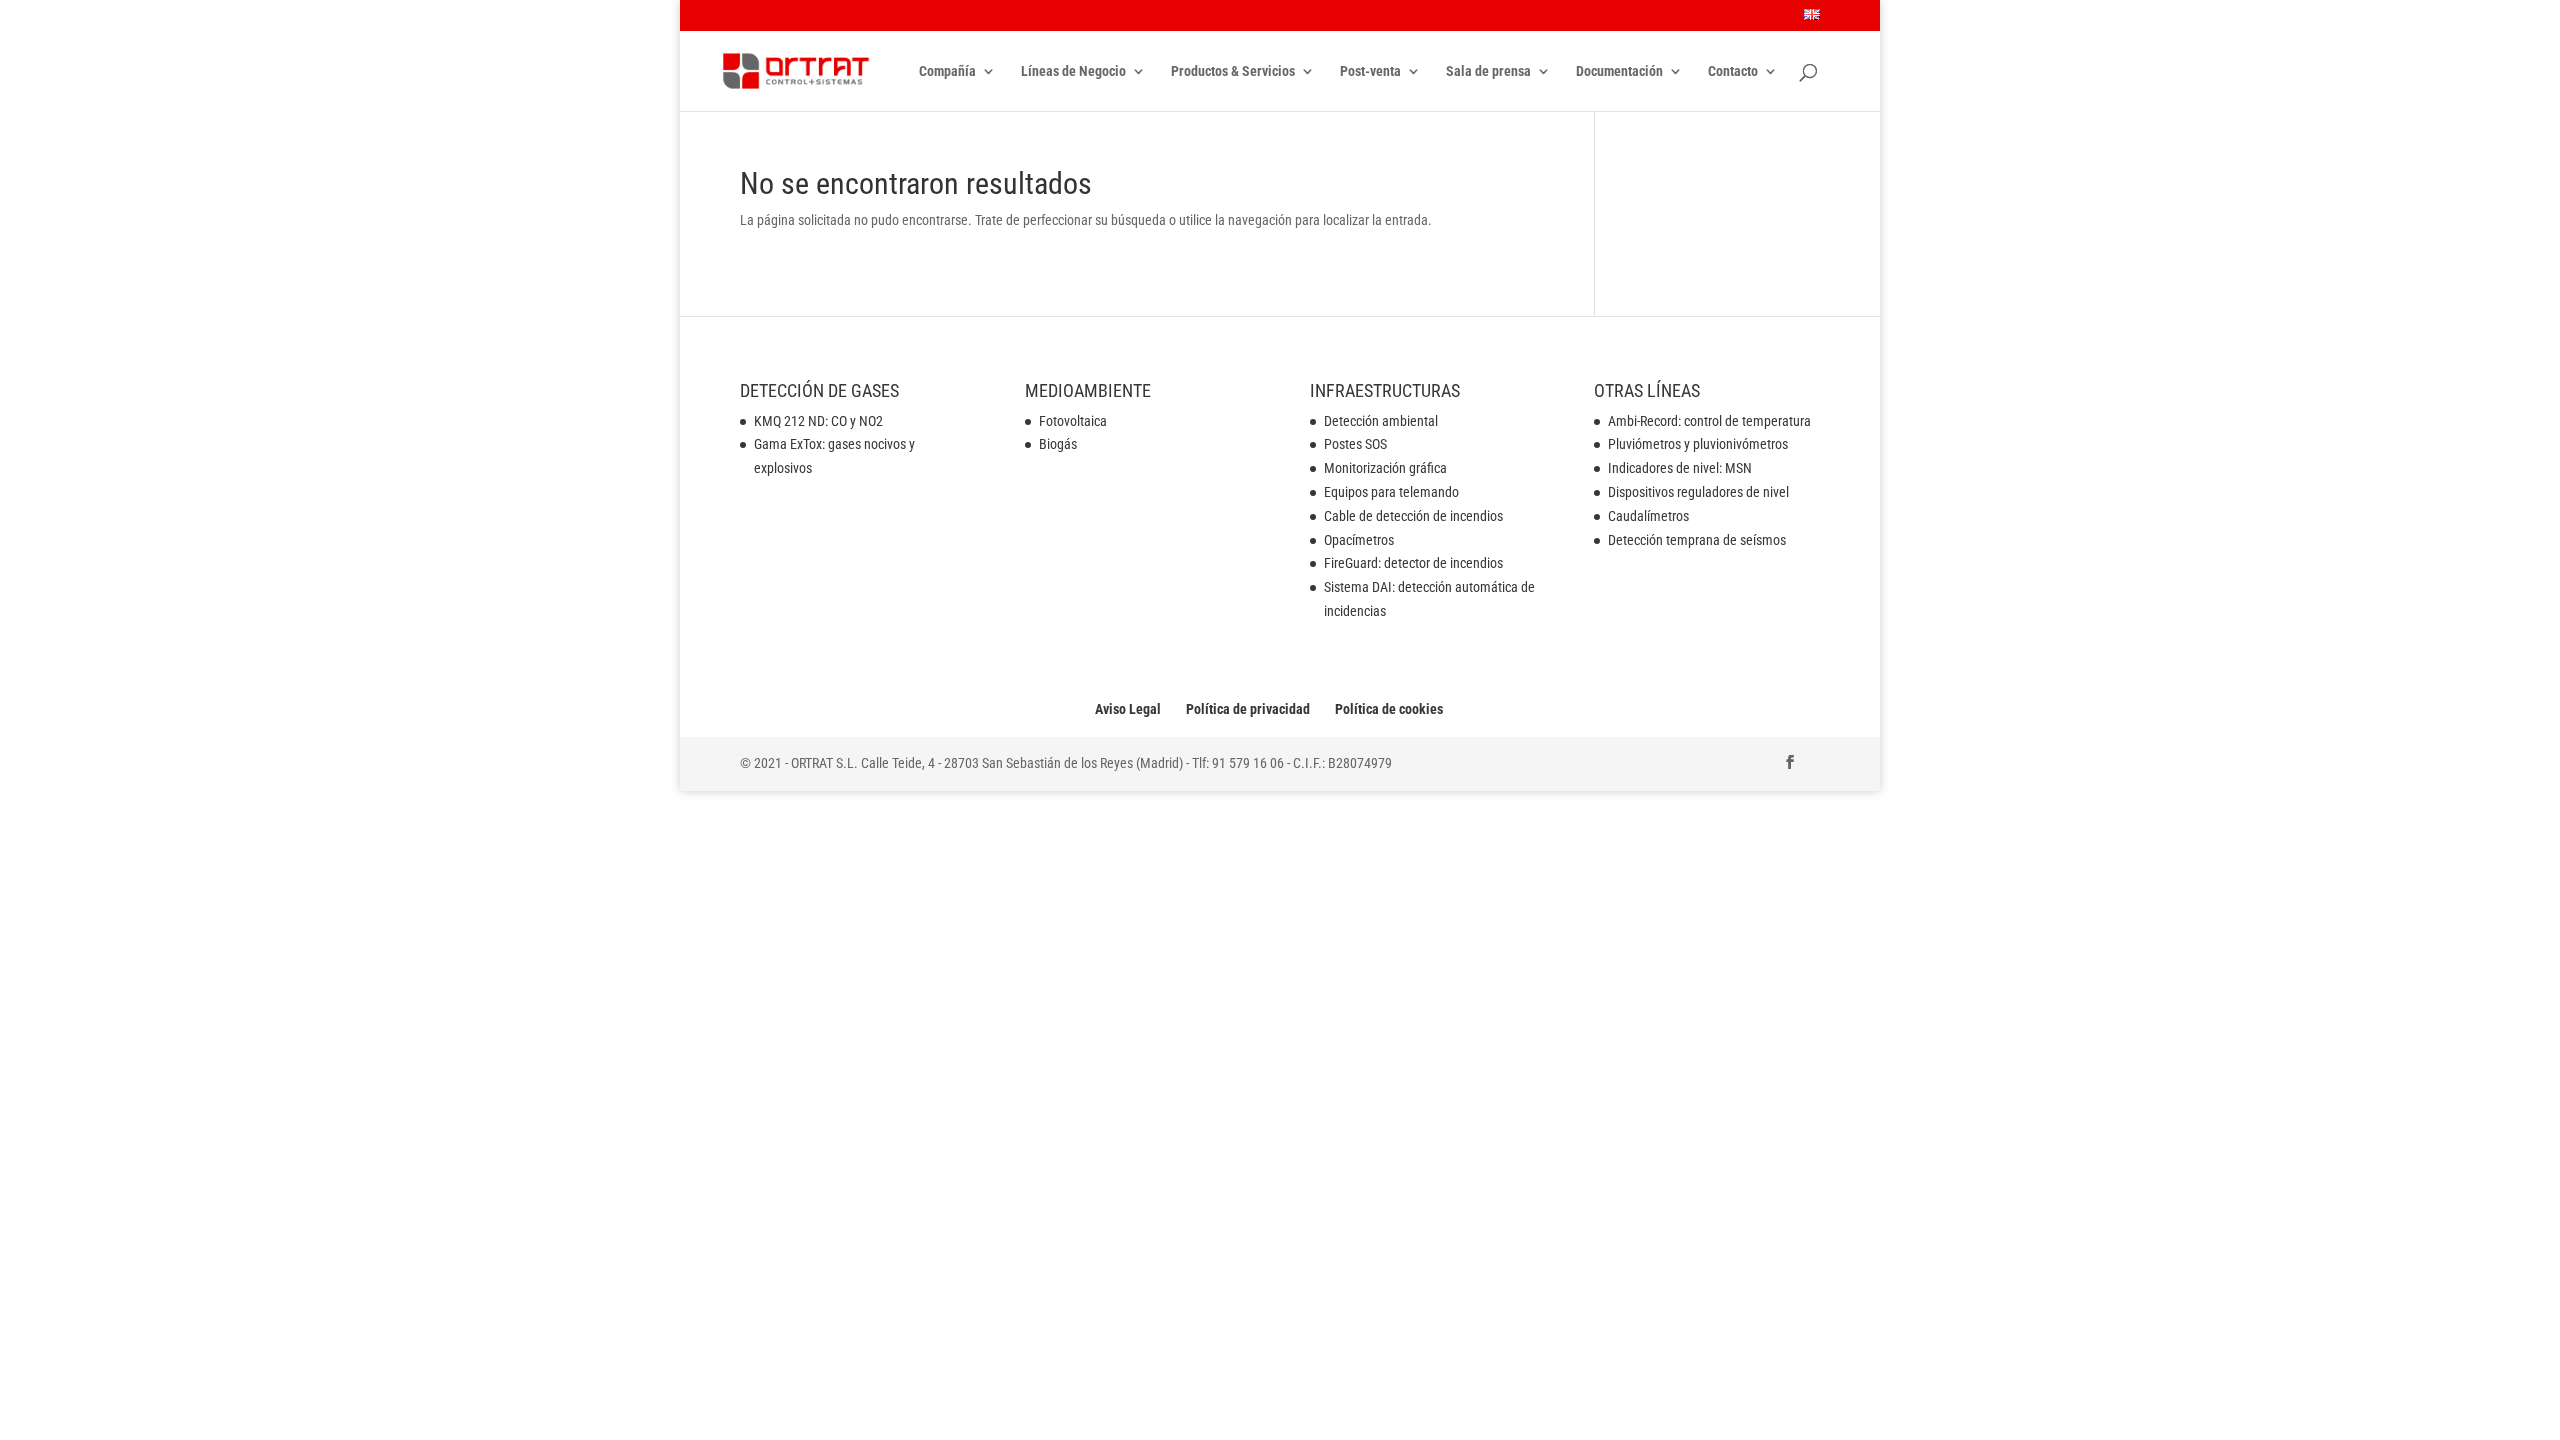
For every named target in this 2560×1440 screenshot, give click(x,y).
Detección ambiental (1381, 421)
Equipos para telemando (1391, 492)
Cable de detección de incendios (1413, 516)
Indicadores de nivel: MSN (1680, 468)
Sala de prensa (1488, 71)
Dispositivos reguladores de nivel (1698, 492)
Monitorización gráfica (1385, 468)
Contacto (1733, 71)
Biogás (1058, 444)
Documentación (1619, 71)
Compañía (947, 71)
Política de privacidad (1248, 709)
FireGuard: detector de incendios (1413, 563)
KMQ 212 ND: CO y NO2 (818, 421)
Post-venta (1370, 71)
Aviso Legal (1128, 709)
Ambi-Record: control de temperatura (1709, 421)
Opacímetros (1359, 540)
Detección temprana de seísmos (1697, 540)
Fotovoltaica (1073, 421)
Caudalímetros (1648, 516)
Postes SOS (1355, 444)
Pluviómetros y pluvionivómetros (1698, 444)
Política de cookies (1389, 709)
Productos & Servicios (1233, 71)
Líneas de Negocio (1073, 71)
